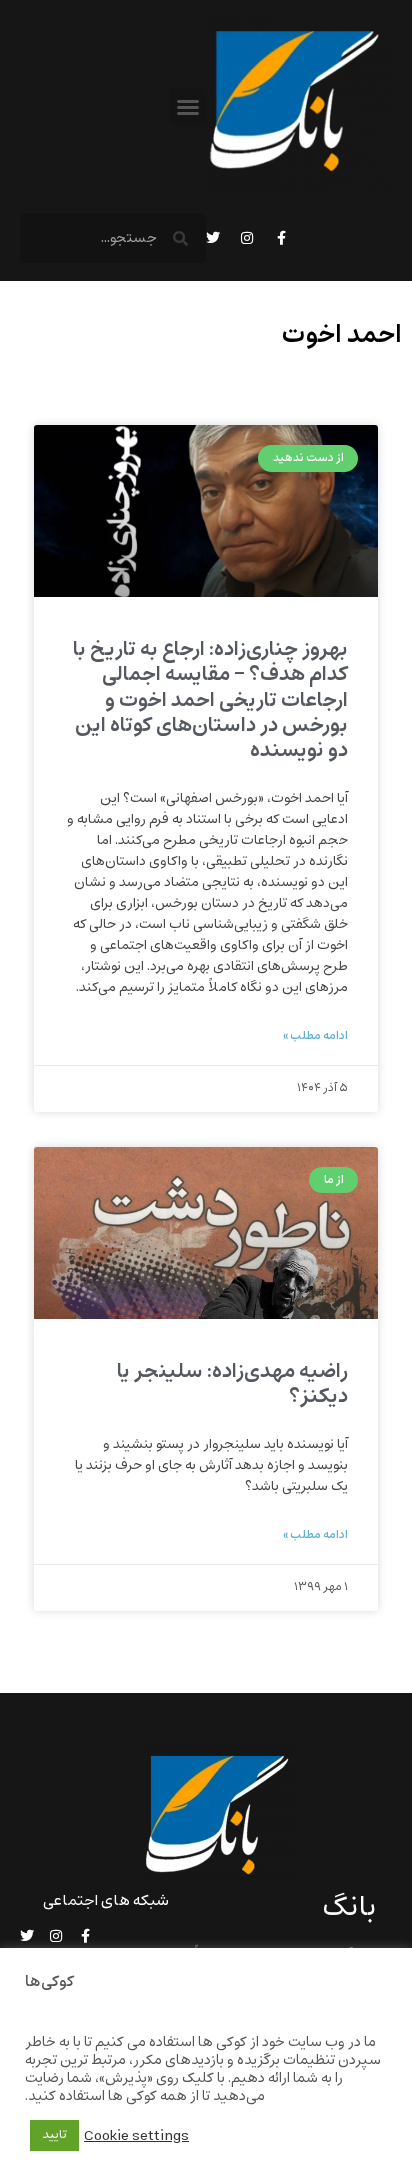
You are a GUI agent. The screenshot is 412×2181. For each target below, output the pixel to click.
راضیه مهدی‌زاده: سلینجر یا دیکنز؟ (232, 1384)
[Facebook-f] (281, 238)
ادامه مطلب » (315, 1036)
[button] (188, 107)
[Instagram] (247, 238)
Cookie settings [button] (136, 2136)
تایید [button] (54, 2135)
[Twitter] (213, 238)
